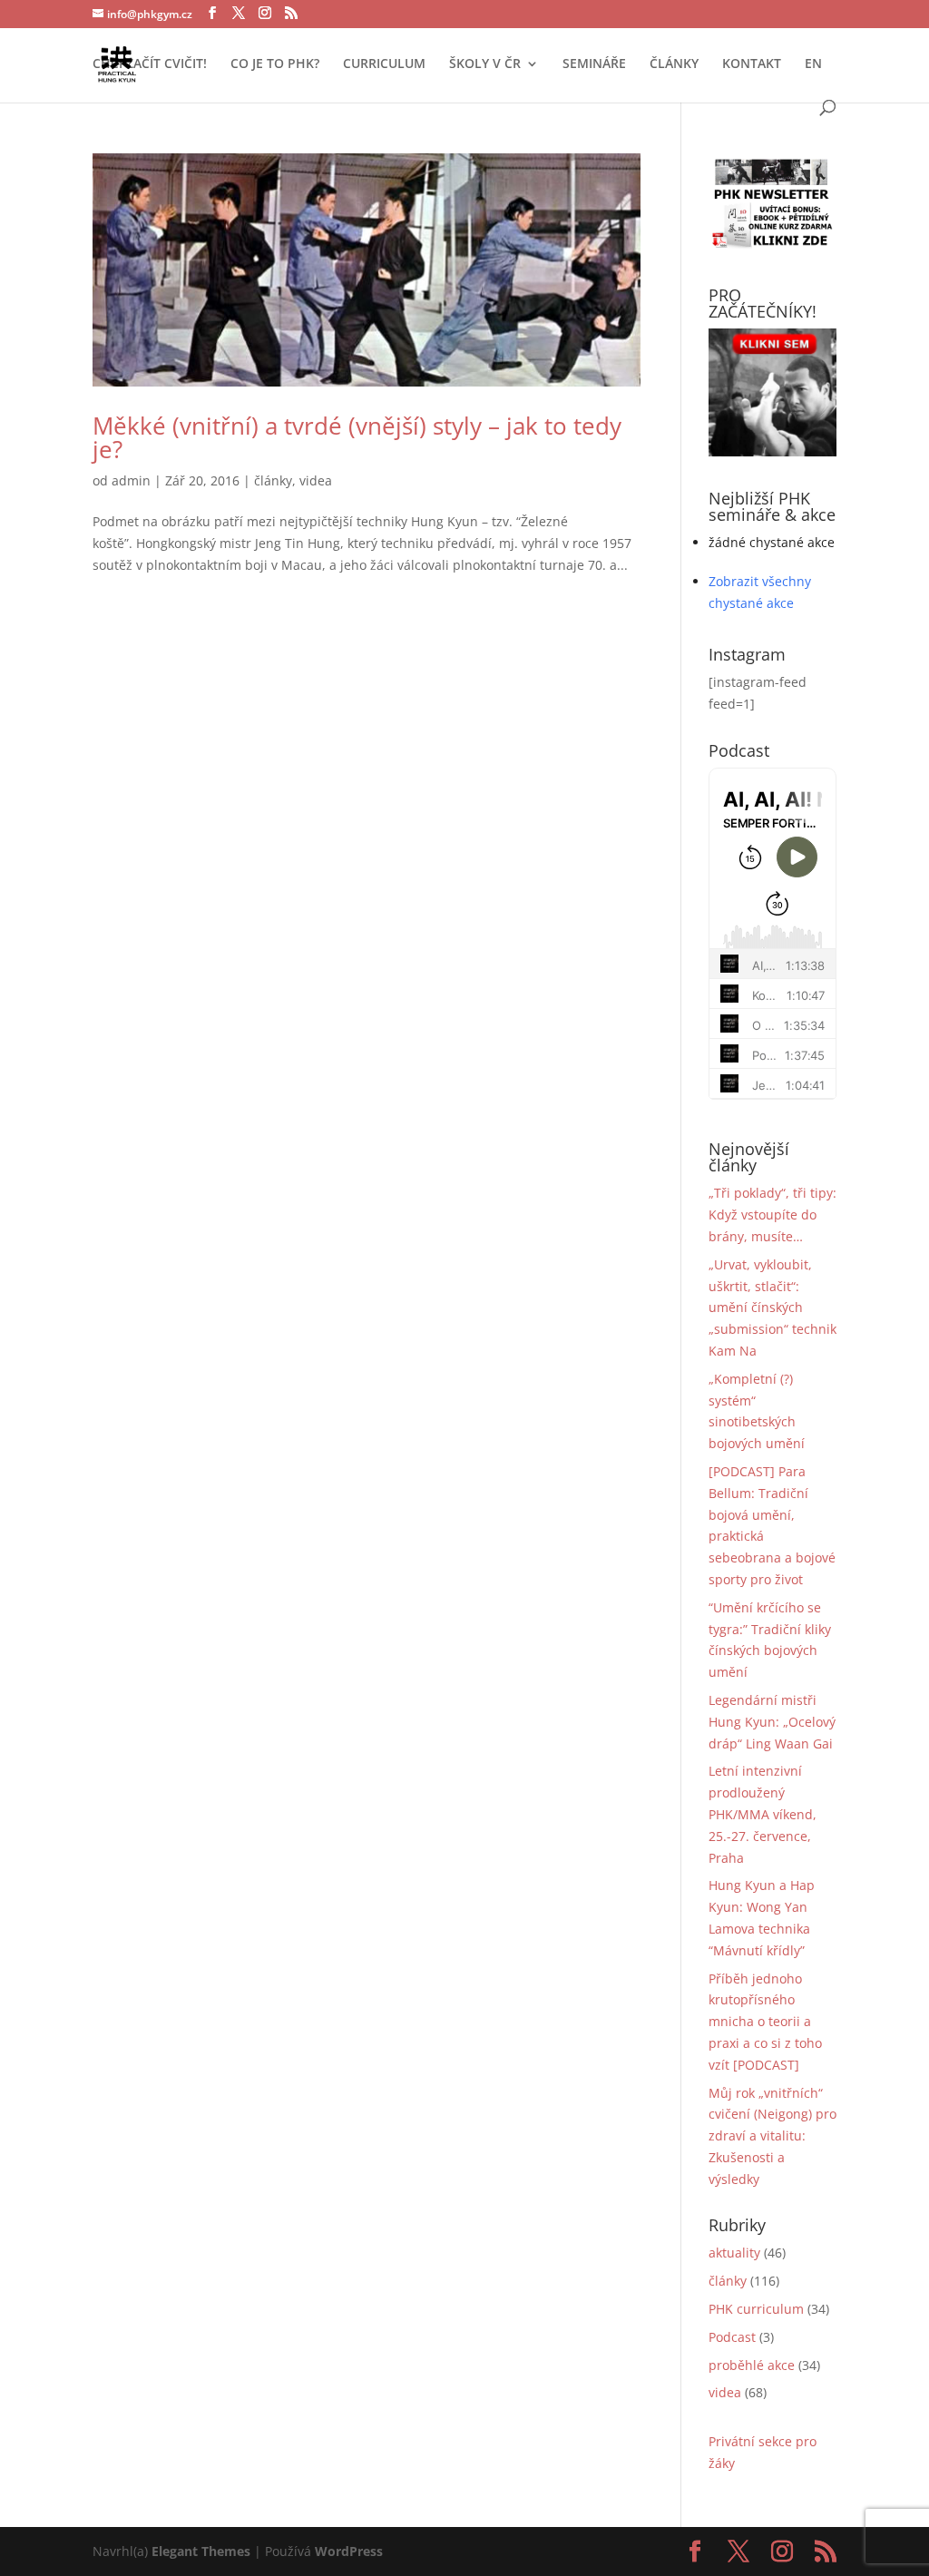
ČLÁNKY (674, 64)
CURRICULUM (384, 64)
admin (131, 480)
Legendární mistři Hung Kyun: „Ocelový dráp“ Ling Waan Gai (772, 1722)
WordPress (349, 2551)
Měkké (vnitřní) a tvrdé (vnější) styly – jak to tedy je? (357, 437)
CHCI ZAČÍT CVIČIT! (150, 64)
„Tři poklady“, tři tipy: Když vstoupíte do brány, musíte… (773, 1215)
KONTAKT (752, 64)
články (273, 480)
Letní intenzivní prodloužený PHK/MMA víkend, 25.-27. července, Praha (763, 1814)
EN (813, 64)
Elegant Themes (201, 2551)
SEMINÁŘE (594, 64)
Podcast (732, 2337)
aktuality (734, 2253)
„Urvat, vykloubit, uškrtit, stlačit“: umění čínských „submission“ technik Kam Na (773, 1308)
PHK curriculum (756, 2309)
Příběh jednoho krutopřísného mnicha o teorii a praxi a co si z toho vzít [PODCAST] (765, 2022)
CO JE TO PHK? (275, 64)
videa (316, 480)
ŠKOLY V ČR (485, 64)
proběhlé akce (752, 2365)
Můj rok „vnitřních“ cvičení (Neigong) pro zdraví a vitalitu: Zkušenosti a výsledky (773, 2136)
